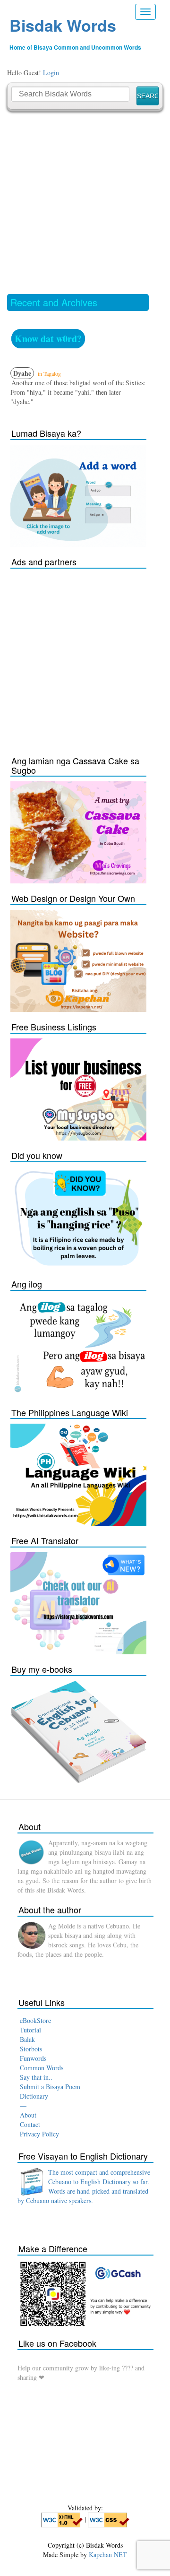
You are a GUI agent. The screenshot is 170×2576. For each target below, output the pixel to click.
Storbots (31, 2049)
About (28, 2115)
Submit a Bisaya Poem (50, 2087)
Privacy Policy (39, 2134)
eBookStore (35, 2020)
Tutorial (30, 2030)
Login (51, 73)
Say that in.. (36, 2077)
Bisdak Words (63, 25)
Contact (30, 2124)
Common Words (42, 2068)
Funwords (33, 2058)
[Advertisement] (85, 202)
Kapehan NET (108, 2554)
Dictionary (34, 2096)
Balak (27, 2039)
